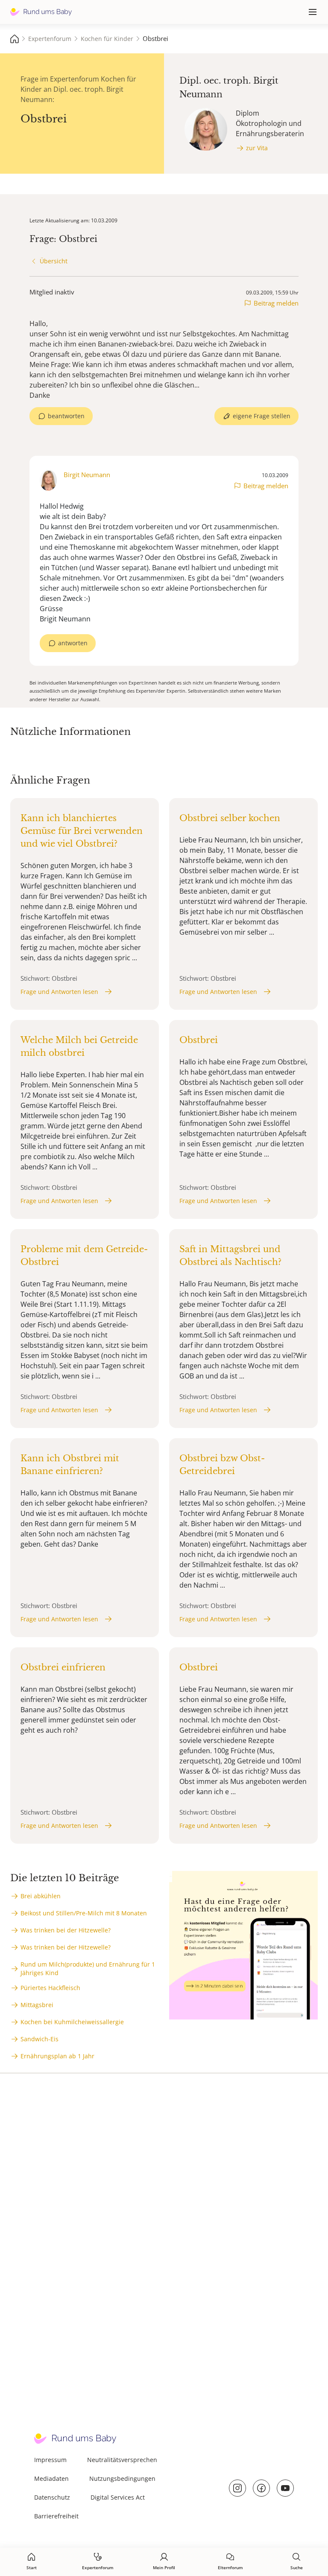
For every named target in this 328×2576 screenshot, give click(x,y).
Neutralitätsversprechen (122, 2460)
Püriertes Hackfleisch (50, 1988)
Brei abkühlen (41, 1896)
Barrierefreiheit (56, 2516)
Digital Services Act (118, 2497)
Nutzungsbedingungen (122, 2478)
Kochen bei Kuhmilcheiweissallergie (72, 2022)
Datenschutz (52, 2497)
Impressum (50, 2460)
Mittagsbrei (37, 2005)
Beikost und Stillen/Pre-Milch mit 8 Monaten (84, 1913)
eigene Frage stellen (262, 416)
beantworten (66, 416)
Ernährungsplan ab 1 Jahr (57, 2056)
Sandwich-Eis (40, 2039)
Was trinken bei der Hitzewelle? (66, 1930)
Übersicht (54, 261)
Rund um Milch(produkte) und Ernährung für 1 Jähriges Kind (88, 1968)
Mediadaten (51, 2478)
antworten (73, 643)
